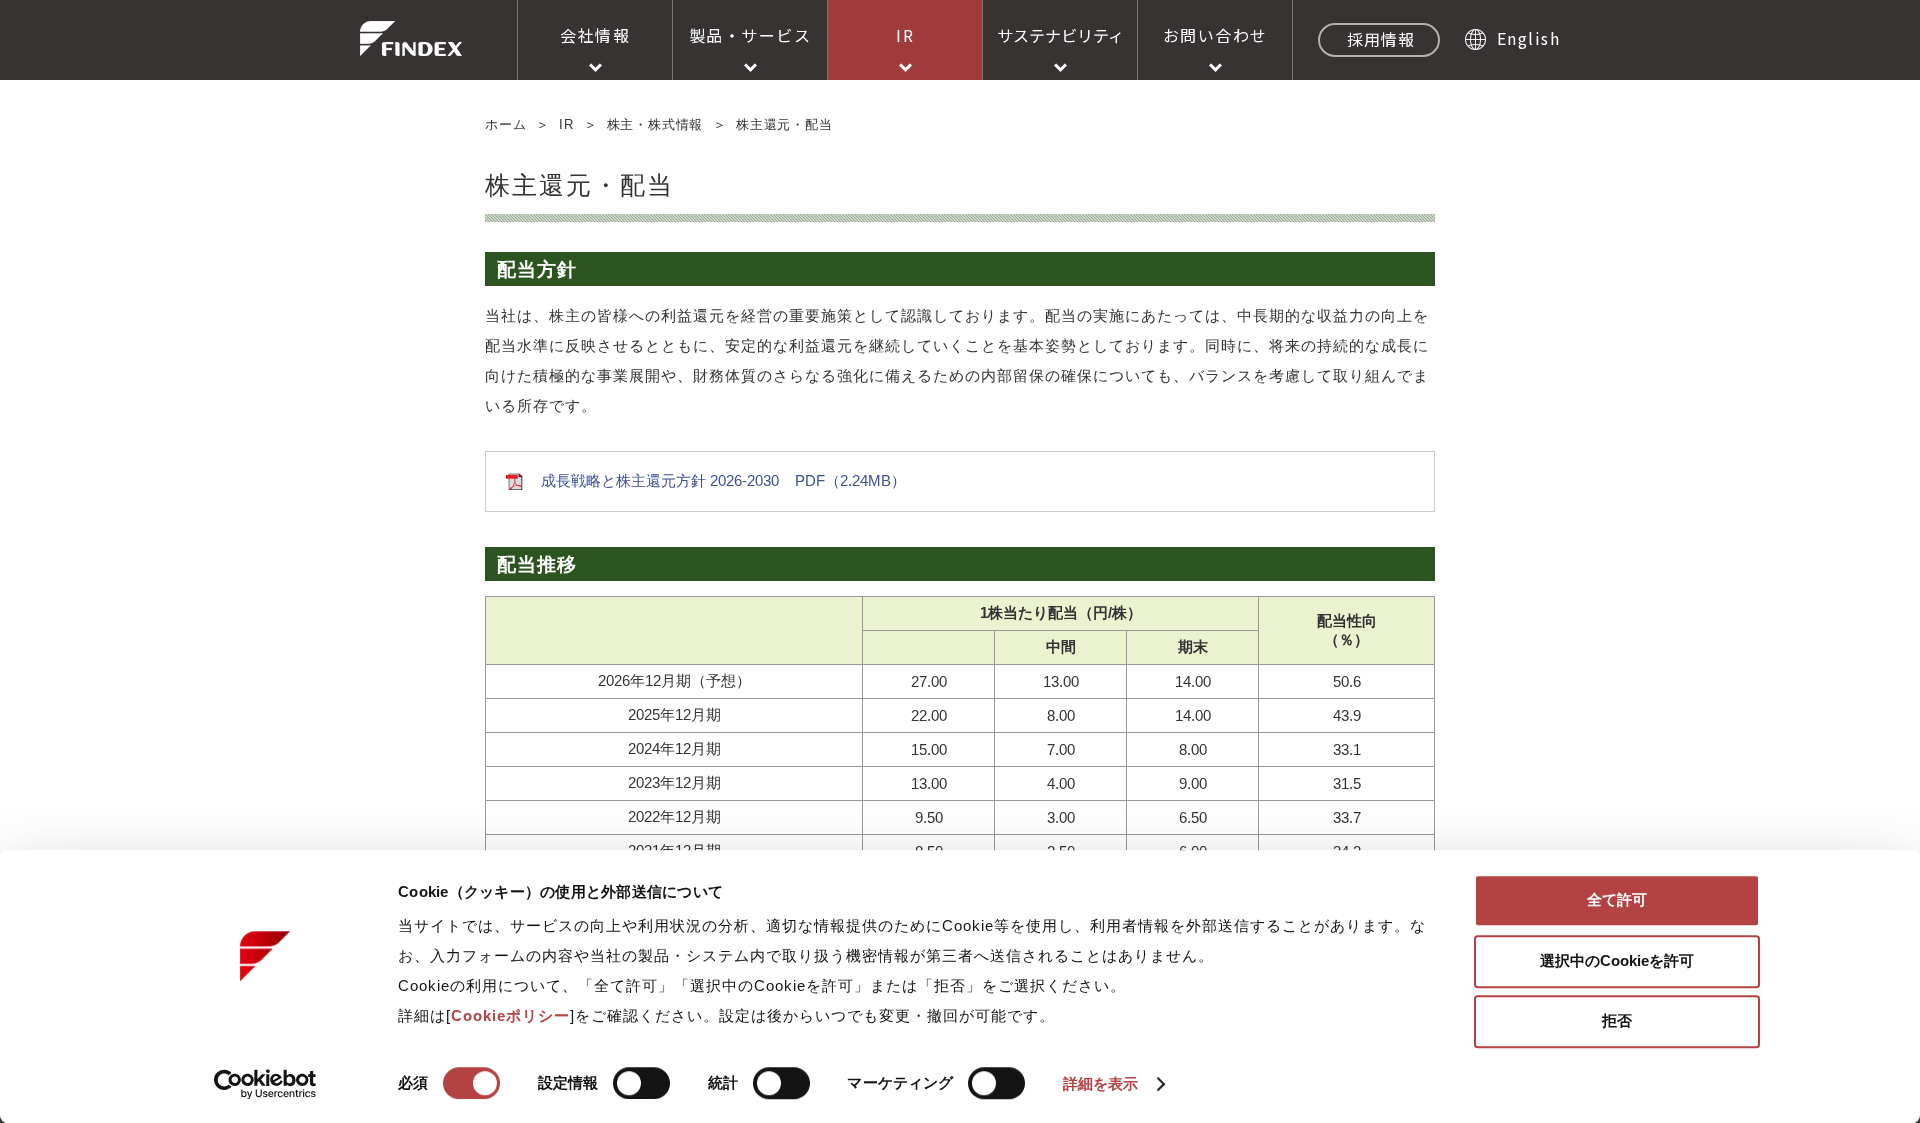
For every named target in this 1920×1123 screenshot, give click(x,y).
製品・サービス (750, 35)
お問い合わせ (1215, 35)
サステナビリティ (1060, 35)
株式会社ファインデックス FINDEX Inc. (411, 38)
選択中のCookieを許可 (1617, 960)
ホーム (505, 124)
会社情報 (595, 35)
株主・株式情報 (655, 124)
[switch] (641, 1083)
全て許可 (1617, 899)
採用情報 (1381, 39)
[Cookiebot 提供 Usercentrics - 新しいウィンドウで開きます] (265, 1084)
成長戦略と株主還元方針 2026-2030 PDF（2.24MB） (723, 480)
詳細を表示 (1101, 1083)
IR (905, 35)
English (1528, 38)
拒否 (1617, 1020)
